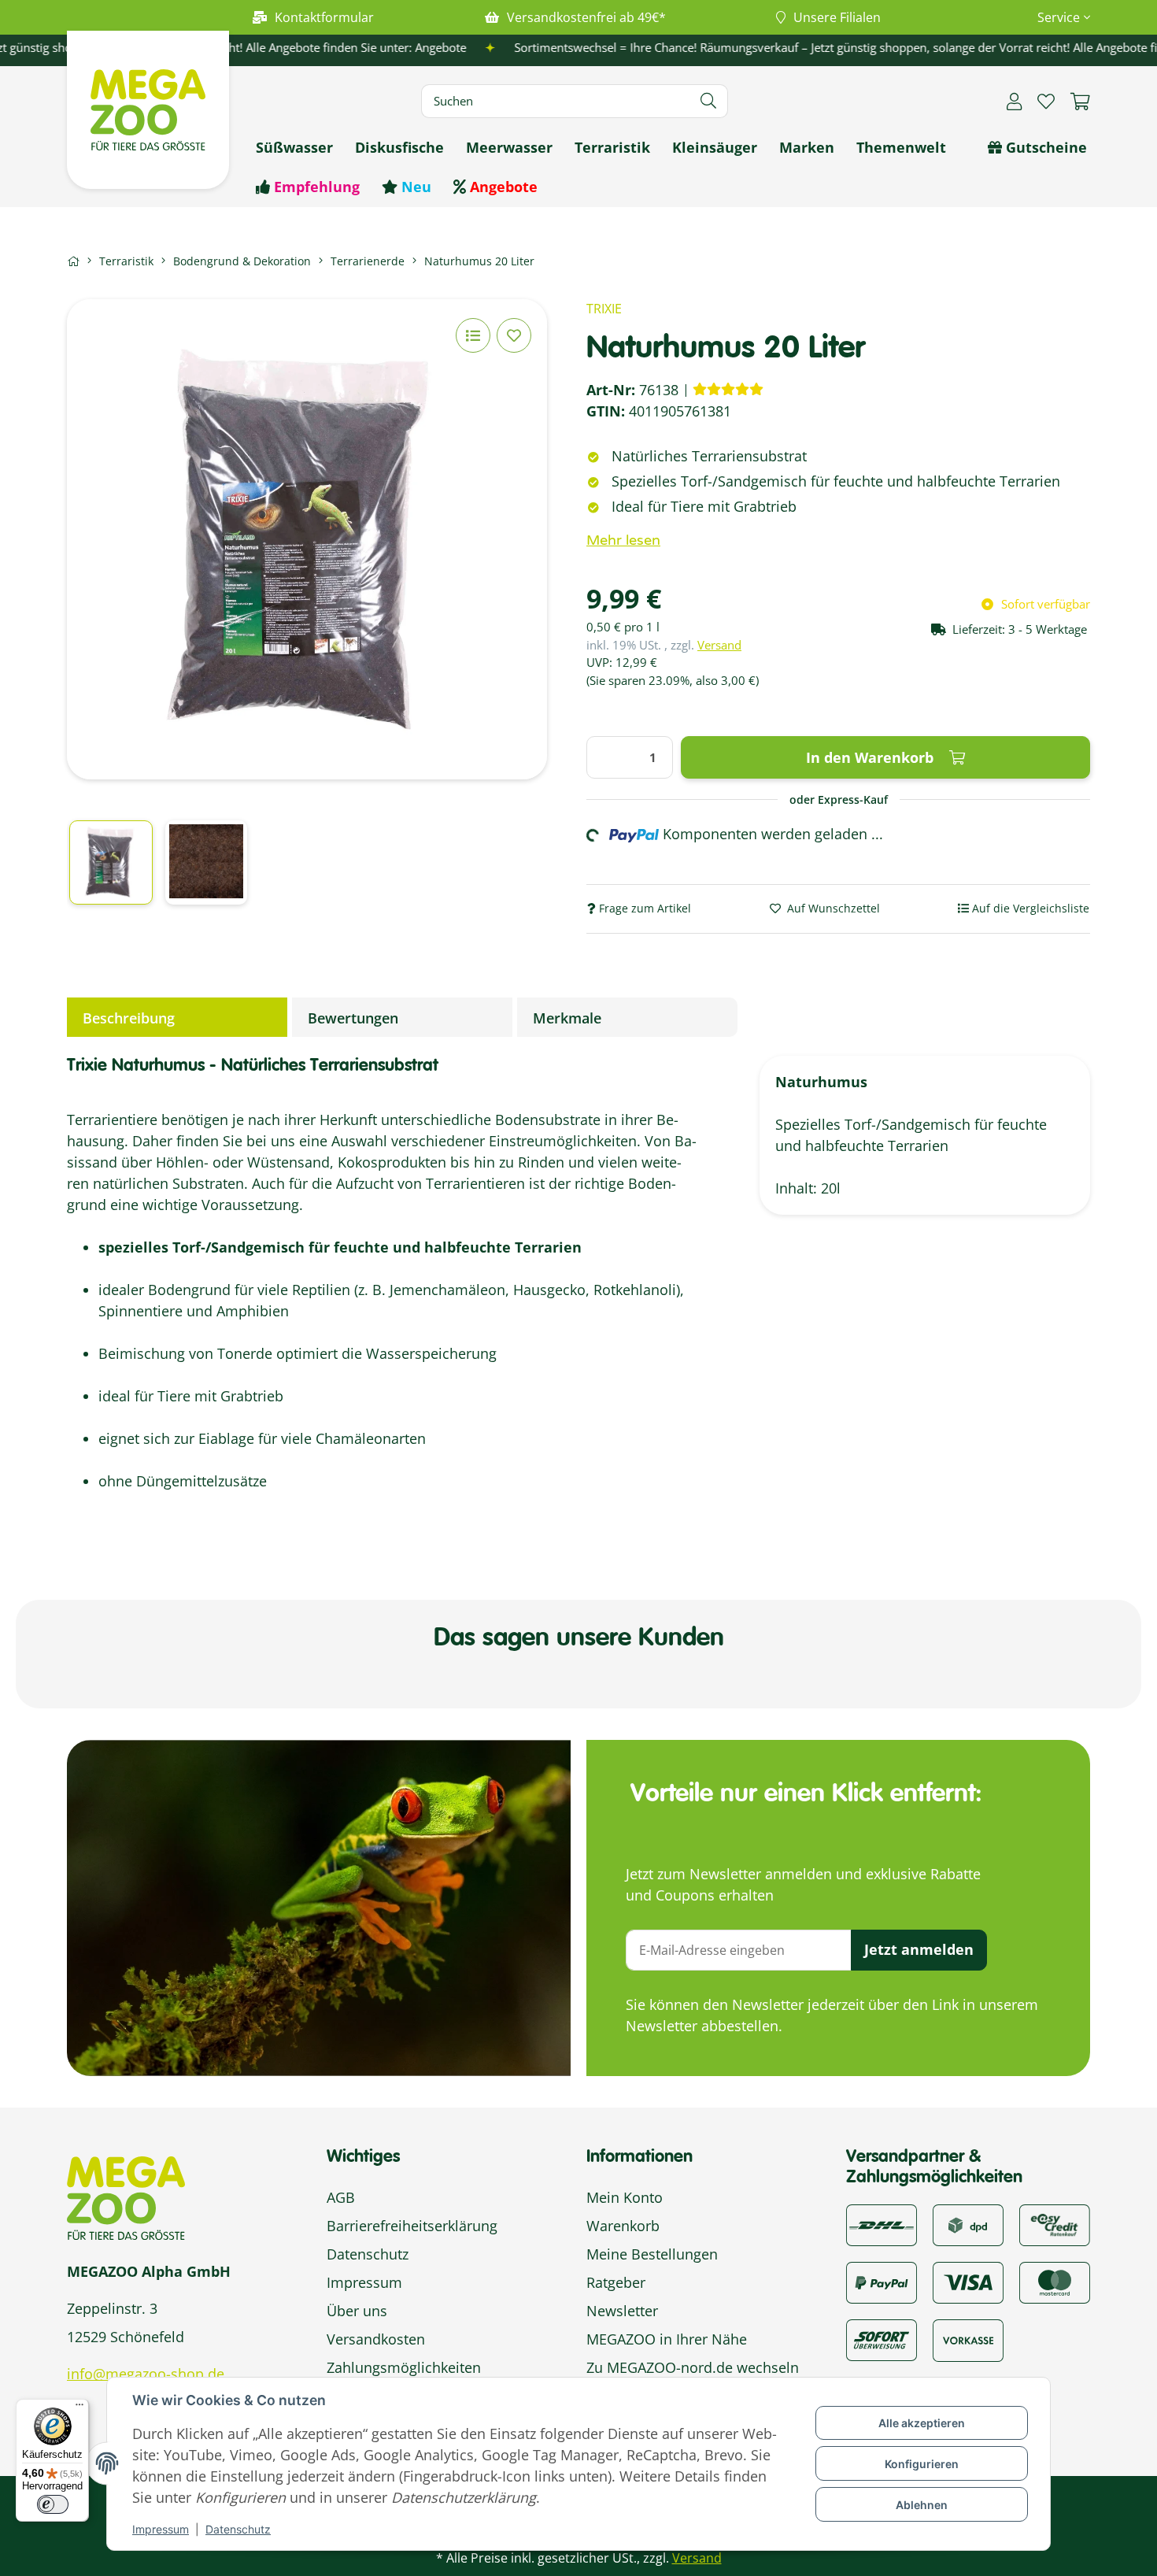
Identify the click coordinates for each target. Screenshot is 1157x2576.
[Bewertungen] (728, 389)
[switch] (53, 2504)
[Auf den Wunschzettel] (514, 335)
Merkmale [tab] (567, 1018)
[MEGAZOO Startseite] (148, 108)
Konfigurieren (922, 2464)
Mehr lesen (623, 540)
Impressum (161, 2529)
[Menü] (79, 2408)
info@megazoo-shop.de (146, 2374)
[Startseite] (73, 261)
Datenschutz (238, 2529)
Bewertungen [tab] (353, 1018)
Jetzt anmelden (919, 1949)
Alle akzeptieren (922, 2423)
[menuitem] (294, 148)
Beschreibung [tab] (129, 1018)
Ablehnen (922, 2505)
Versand (719, 645)
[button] (1057, 17)
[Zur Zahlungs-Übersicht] (1055, 2223)
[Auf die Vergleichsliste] (473, 335)
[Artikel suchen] (709, 101)
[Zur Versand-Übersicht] (882, 2223)
